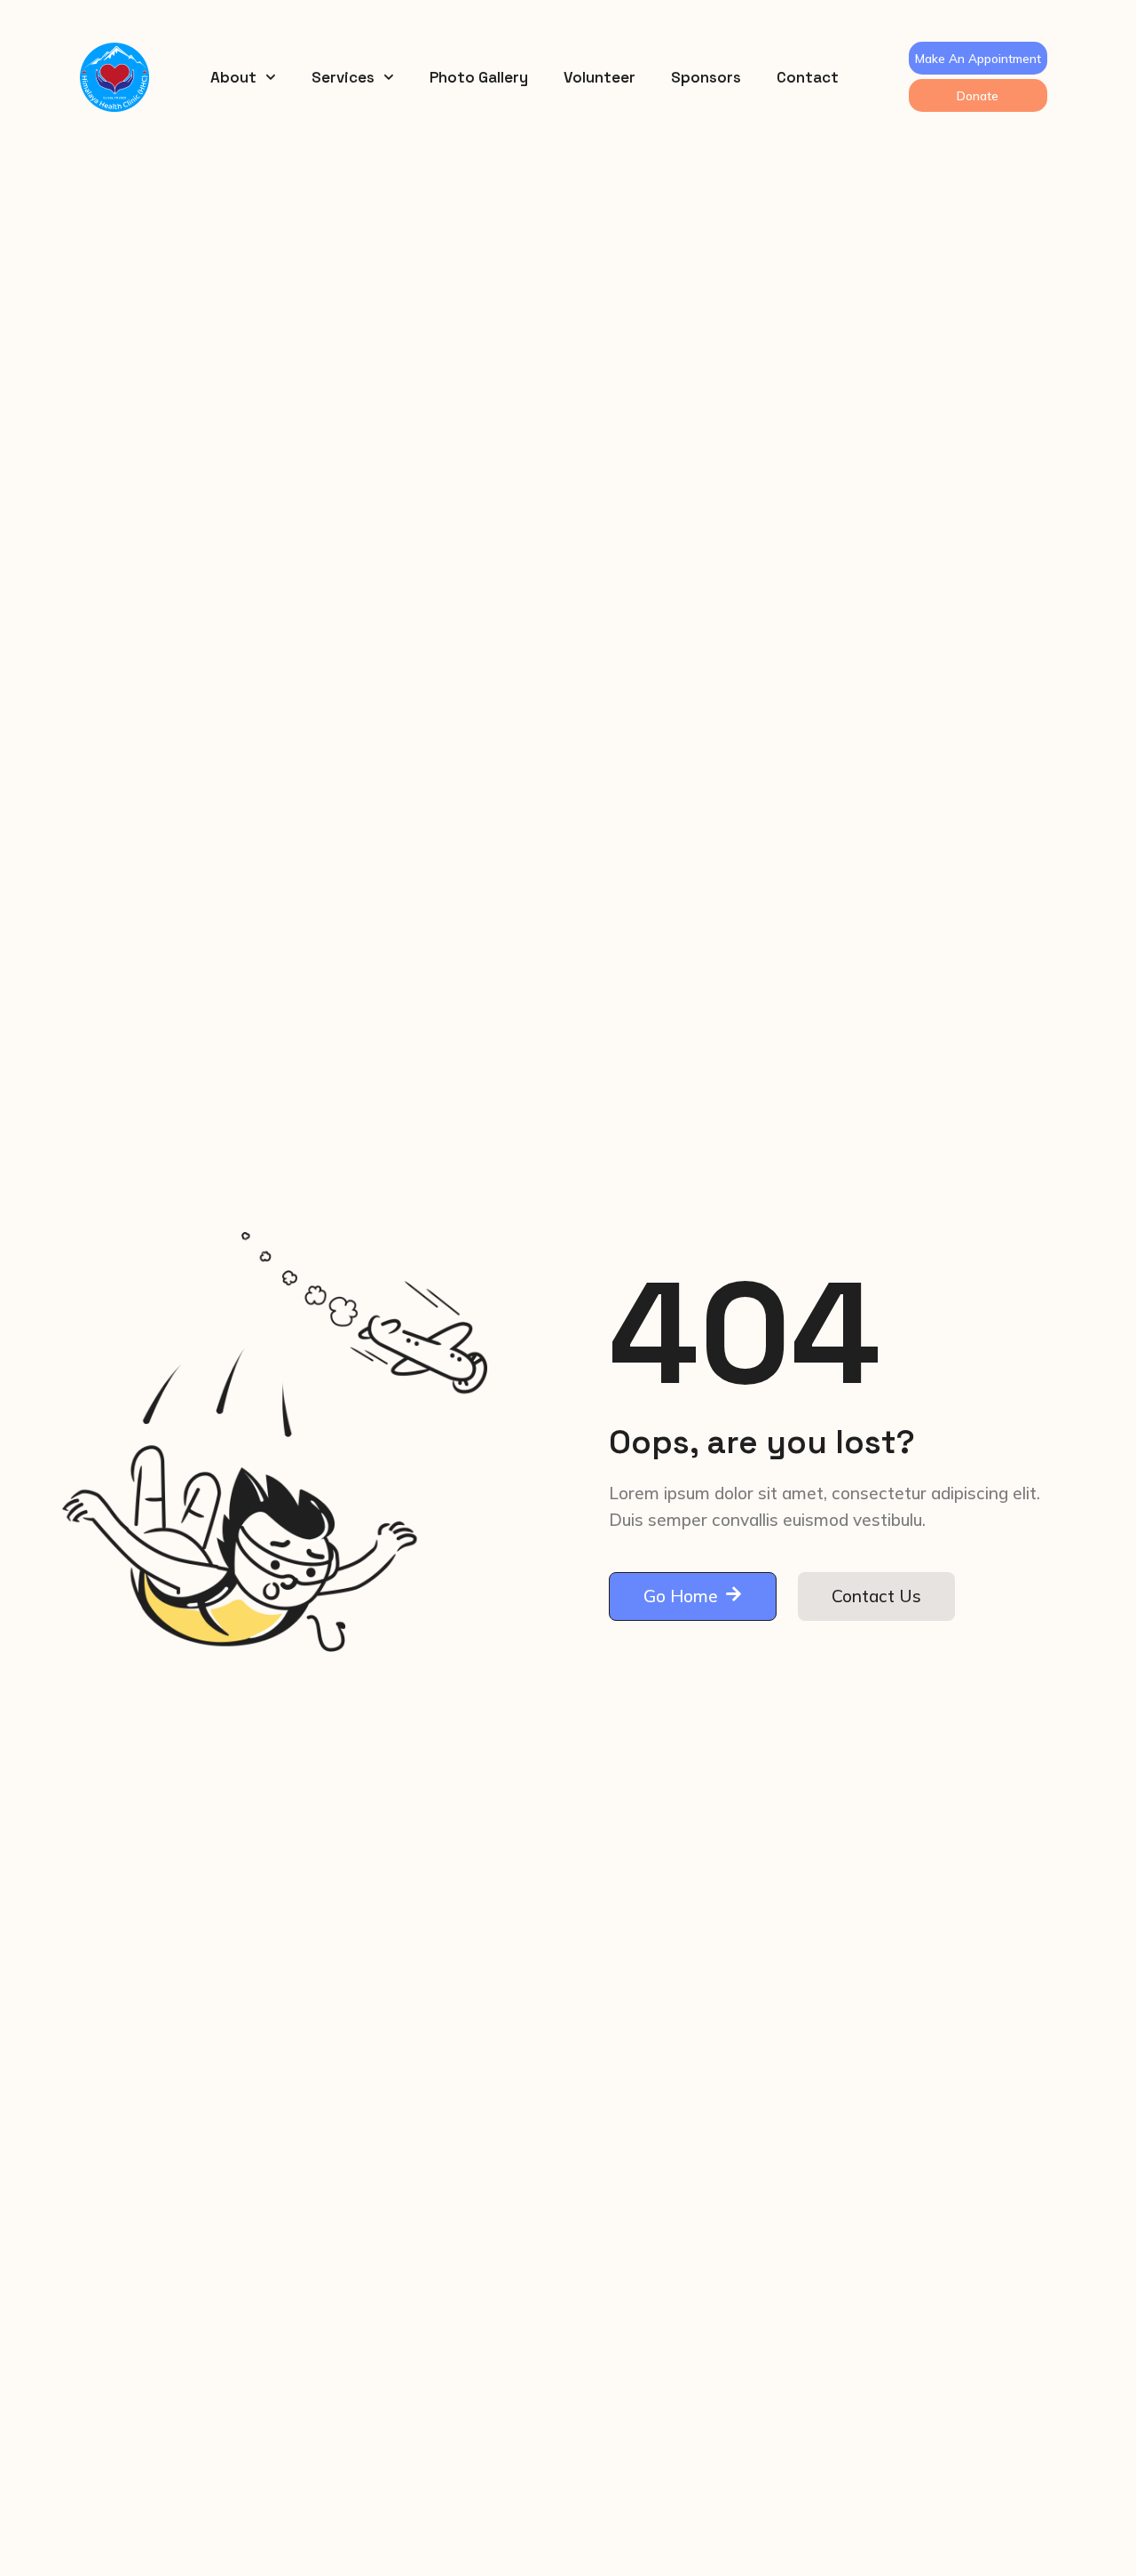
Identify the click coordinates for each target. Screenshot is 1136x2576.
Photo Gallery (479, 77)
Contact (808, 77)
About (233, 77)
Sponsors (706, 77)
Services (343, 77)
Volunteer (600, 77)
